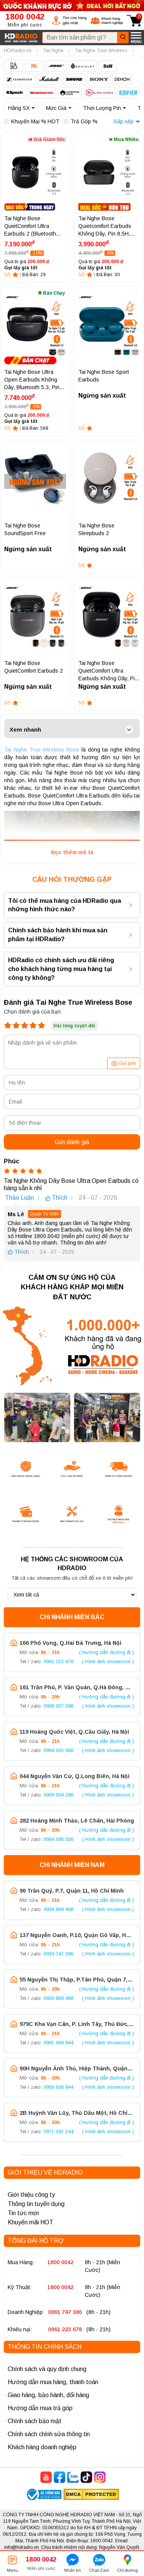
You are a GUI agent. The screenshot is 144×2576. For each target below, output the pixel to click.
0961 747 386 (65, 2312)
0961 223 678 (58, 1661)
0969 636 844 (58, 2087)
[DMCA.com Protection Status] (91, 2495)
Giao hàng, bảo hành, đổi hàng (48, 2395)
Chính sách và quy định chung (47, 2369)
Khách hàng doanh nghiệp (42, 2447)
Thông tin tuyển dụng (36, 2204)
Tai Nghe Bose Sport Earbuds (104, 376)
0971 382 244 (58, 2131)
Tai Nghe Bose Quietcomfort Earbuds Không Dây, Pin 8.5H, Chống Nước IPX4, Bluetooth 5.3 (105, 226)
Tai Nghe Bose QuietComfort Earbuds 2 (34, 667)
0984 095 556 (58, 1839)
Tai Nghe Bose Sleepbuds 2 (96, 529)
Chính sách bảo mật (35, 2421)
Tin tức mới (23, 2213)
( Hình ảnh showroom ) (108, 1661)
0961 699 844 (58, 2043)
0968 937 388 (58, 1706)
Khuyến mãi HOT (31, 2222)
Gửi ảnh (127, 1063)
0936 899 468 (58, 1909)
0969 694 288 (58, 1795)
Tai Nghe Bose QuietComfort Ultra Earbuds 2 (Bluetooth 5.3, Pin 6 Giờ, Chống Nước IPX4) (31, 226)
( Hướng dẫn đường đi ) (107, 1652)
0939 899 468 (58, 1998)
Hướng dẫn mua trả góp (40, 2408)
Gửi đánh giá (72, 1142)
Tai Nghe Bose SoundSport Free (25, 529)
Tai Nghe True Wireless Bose (42, 750)
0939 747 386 (58, 1954)
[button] (69, 20)
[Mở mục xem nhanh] (129, 730)
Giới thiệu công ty (31, 2195)
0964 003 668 (58, 1750)
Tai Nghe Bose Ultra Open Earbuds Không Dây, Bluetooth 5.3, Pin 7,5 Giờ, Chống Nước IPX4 (32, 380)
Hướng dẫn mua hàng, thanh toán (53, 2382)
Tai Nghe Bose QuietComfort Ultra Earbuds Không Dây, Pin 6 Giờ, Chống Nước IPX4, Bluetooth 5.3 (108, 671)
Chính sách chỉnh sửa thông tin (49, 2434)
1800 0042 (60, 2262)
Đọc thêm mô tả (72, 852)
